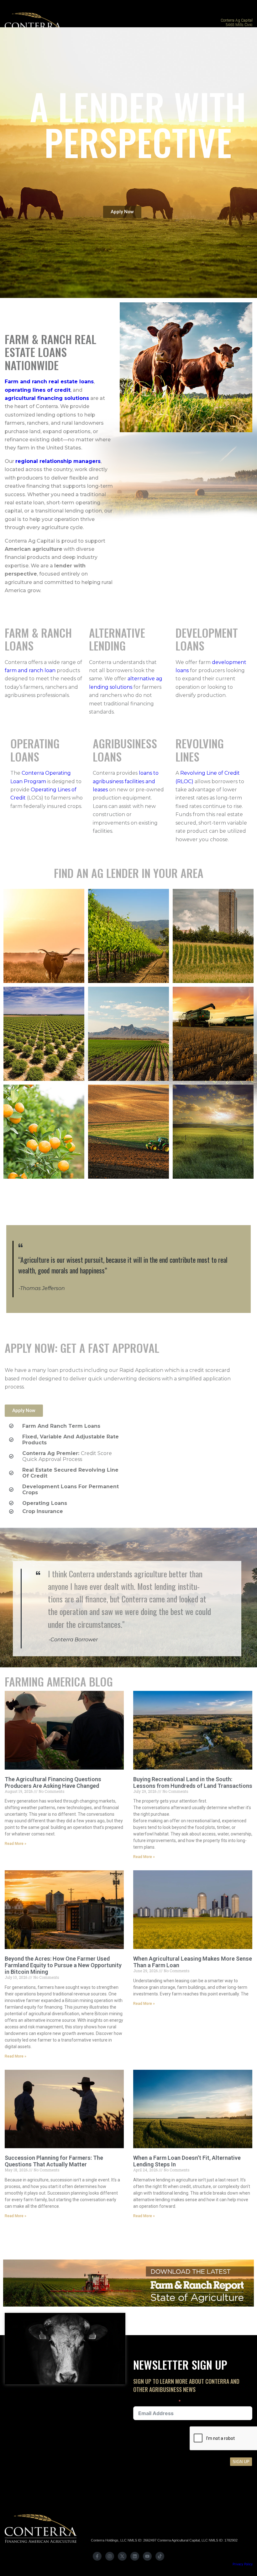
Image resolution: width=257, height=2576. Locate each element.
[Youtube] (147, 2556)
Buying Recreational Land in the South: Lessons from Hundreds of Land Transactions (193, 1782)
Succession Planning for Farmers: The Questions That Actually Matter (54, 2161)
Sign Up (241, 2462)
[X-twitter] (122, 2556)
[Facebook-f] (97, 2556)
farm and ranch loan (30, 670)
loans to (149, 773)
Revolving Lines (200, 750)
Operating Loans (35, 750)
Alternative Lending (117, 639)
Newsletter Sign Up (155, 2402)
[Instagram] (110, 2556)
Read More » (16, 1844)
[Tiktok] (160, 2556)
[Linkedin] (135, 2556)
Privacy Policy (243, 2564)
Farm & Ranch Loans (38, 639)
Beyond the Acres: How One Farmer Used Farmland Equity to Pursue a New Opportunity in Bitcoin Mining (63, 1965)
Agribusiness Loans (125, 750)
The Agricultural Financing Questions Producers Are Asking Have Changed (53, 1782)
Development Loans (207, 639)
